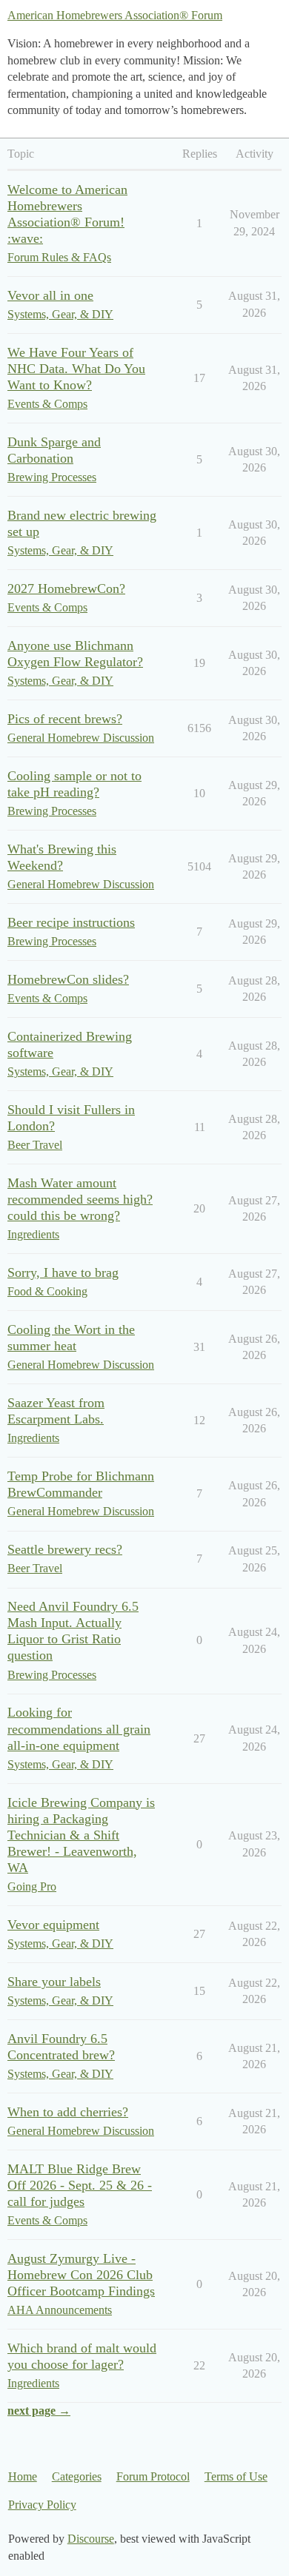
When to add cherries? (68, 2112)
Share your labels (54, 1982)
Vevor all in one (50, 295)
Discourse (91, 2539)
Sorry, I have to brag (63, 1272)
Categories (77, 2476)
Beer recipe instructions (71, 922)
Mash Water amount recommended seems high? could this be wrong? (80, 1199)
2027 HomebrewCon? (66, 588)
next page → (39, 2411)
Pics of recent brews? (65, 719)
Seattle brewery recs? (65, 1549)
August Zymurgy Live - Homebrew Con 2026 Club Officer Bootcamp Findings (81, 2275)
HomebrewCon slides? (68, 979)
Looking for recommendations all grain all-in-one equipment (79, 1728)
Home (23, 2476)
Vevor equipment (53, 1925)
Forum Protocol (153, 2476)
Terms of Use (236, 2476)
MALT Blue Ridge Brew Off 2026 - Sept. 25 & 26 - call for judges (80, 2185)
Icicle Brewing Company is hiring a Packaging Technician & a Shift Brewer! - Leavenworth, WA (81, 1835)
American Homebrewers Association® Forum (115, 15)
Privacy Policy (42, 2505)
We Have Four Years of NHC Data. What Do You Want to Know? (76, 369)
